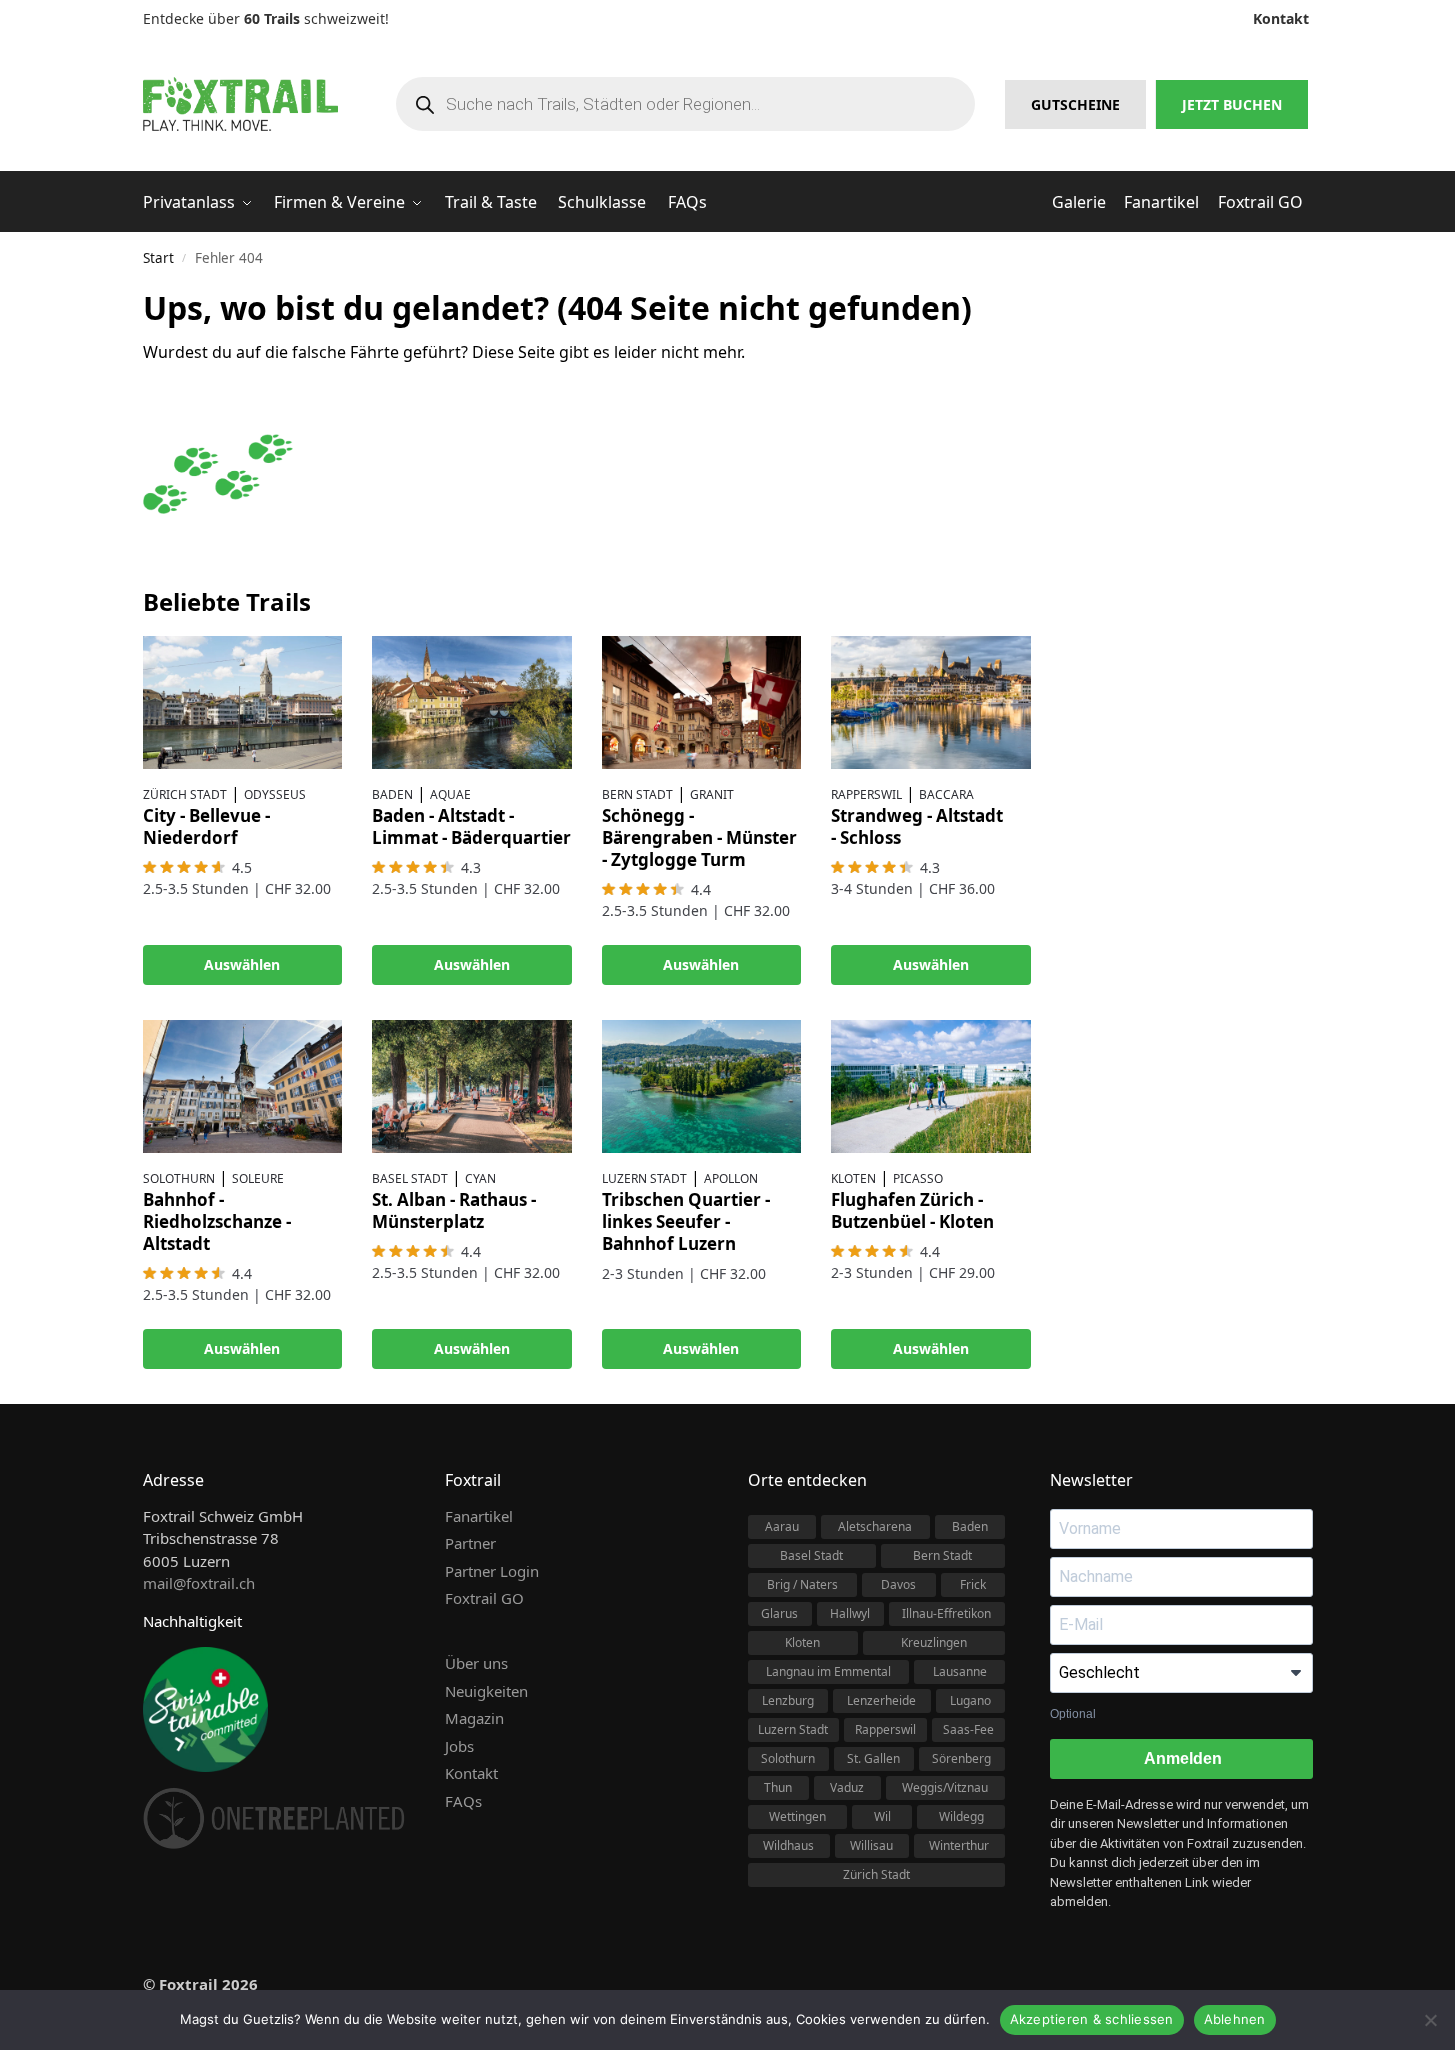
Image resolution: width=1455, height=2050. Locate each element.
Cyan (480, 1178)
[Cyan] (472, 1086)
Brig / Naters (802, 1584)
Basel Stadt (410, 1178)
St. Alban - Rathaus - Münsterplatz (454, 1210)
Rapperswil (866, 794)
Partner (470, 1543)
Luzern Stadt (644, 1178)
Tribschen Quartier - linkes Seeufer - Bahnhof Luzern (686, 1221)
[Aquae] (472, 702)
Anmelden (1181, 1758)
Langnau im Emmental (828, 1671)
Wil (882, 1816)
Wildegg (961, 1816)
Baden (392, 794)
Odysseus (275, 794)
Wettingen (797, 1816)
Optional (1073, 1714)
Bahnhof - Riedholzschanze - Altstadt (217, 1221)
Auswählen (242, 964)
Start (158, 258)
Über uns (476, 1663)
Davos (898, 1584)
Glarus (779, 1613)
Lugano (970, 1700)
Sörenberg (961, 1758)
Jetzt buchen (1232, 104)
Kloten (853, 1178)
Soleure (258, 1178)
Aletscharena (875, 1526)
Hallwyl (850, 1613)
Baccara (946, 794)
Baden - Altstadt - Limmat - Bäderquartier (471, 826)
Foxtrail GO (484, 1598)
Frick (973, 1584)
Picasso (918, 1178)
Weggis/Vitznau (945, 1787)
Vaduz (847, 1787)
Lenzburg (788, 1700)
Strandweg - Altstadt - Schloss (917, 826)
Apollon (731, 1178)
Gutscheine (1075, 104)
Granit (712, 794)
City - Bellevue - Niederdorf (206, 826)
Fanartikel (479, 1516)
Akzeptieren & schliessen (1092, 2019)
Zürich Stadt (185, 794)
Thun (778, 1787)
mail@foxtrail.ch (199, 1583)
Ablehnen (1235, 2019)
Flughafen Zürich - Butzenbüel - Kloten (912, 1210)
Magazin (474, 1718)
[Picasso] (931, 1086)
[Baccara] (931, 702)
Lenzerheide (881, 1700)
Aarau (782, 1526)
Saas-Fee (968, 1729)
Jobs (459, 1746)
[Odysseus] (243, 702)
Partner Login (492, 1571)
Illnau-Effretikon (946, 1613)
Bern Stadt (637, 794)
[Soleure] (243, 1086)
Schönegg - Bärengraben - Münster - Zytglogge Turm (699, 837)
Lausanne (960, 1671)
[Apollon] (702, 1086)
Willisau (871, 1845)
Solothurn (179, 1178)
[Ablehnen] (1430, 2020)
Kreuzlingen (934, 1642)
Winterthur (959, 1845)
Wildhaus (788, 1845)
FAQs (463, 1801)
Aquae (450, 794)
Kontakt (471, 1773)
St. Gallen (873, 1758)
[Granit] (702, 702)
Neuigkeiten (486, 1691)
